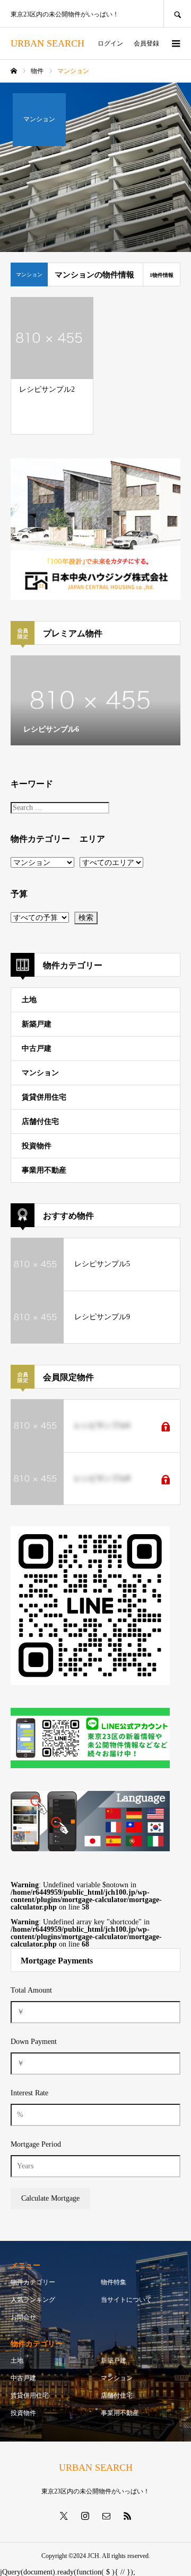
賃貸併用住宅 (44, 1097)
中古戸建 (37, 1048)
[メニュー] (175, 43)
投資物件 (37, 1146)
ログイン (110, 43)
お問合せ (23, 2317)
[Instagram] (85, 2516)
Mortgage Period (36, 2144)
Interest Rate (29, 2093)
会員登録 (146, 43)
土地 (29, 1000)
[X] (64, 2516)
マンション (40, 1073)
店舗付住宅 (40, 1122)
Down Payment (34, 2042)
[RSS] (127, 2516)
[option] (95, 700)
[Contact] (106, 2516)
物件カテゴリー (33, 2282)
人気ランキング (33, 2300)
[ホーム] (14, 71)
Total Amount (31, 1990)
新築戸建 (37, 1024)
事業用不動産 (44, 1170)
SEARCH (177, 13)
